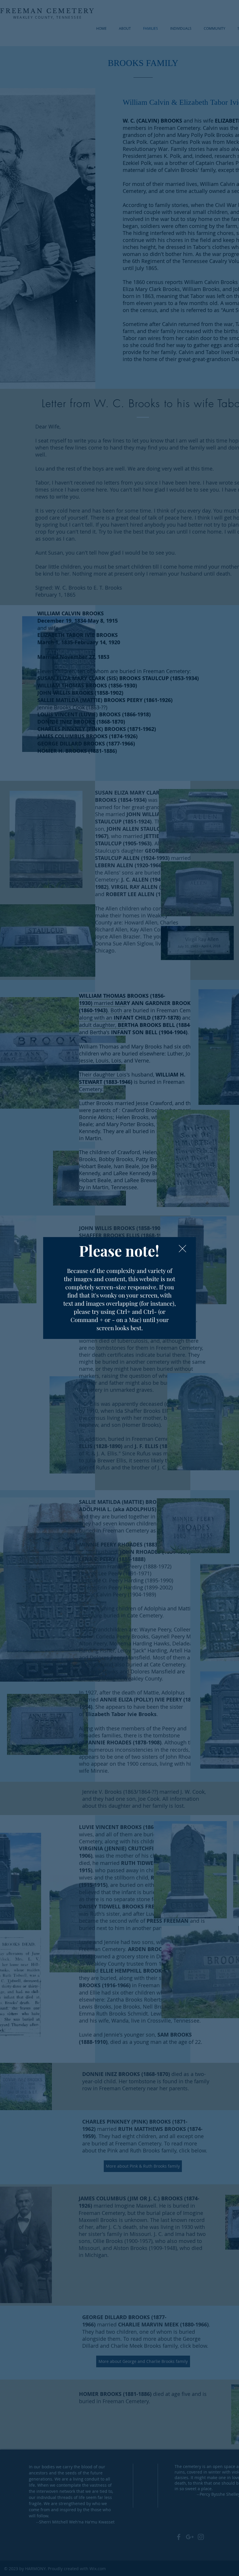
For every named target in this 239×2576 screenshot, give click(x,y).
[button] (182, 1249)
